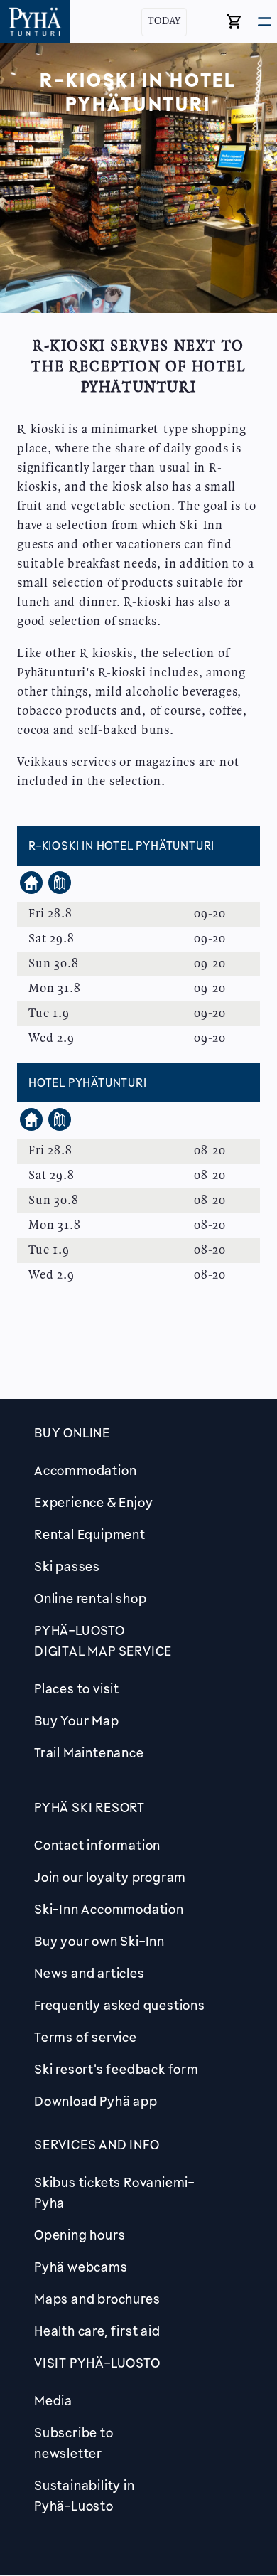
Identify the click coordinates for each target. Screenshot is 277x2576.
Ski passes (67, 1566)
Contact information (97, 1845)
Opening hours (80, 2235)
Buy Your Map (77, 1720)
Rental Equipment (90, 1534)
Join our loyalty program (110, 1877)
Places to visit (77, 1688)
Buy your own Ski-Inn (99, 1941)
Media (53, 2400)
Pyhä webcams (81, 2267)
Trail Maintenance (89, 1752)
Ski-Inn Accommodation (109, 1909)
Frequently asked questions (120, 2005)
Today (164, 22)
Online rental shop (90, 1598)
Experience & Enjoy (93, 1502)
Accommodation (85, 1470)
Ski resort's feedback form (116, 2069)
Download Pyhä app (96, 2101)
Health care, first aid (97, 2331)
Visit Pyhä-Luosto (97, 2363)
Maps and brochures (97, 2299)
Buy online (72, 1432)
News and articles (89, 1973)
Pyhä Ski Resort (89, 1807)
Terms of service (86, 2037)
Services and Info (97, 2144)
